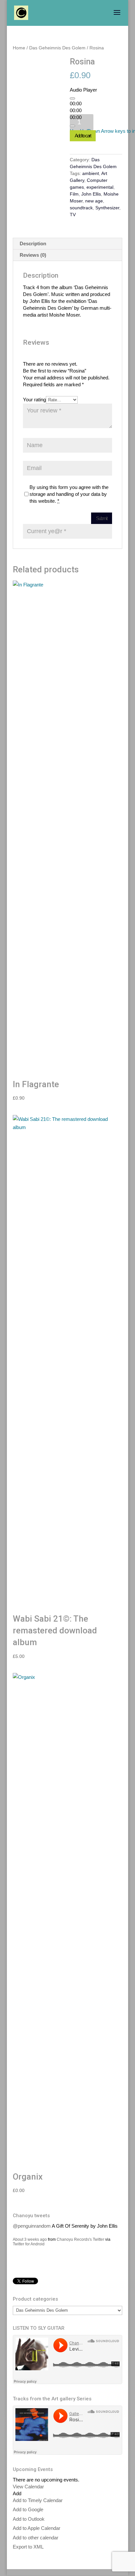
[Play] (72, 98)
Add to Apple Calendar (37, 2528)
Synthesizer (107, 208)
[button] (17, 2493)
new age (94, 201)
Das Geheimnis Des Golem (57, 48)
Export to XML (28, 2547)
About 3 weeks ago (30, 2233)
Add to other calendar (36, 2538)
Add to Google (28, 2509)
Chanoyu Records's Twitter (80, 2233)
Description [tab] (33, 244)
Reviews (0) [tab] (33, 255)
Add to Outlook (29, 2519)
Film (74, 194)
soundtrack (81, 208)
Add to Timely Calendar (38, 2500)
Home (19, 48)
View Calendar (28, 2487)
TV (73, 215)
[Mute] (72, 126)
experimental (100, 187)
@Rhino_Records (32, 2275)
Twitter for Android (29, 2237)
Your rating (34, 400)
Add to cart (83, 136)
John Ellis (91, 194)
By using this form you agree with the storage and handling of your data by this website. (69, 494)
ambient (91, 173)
